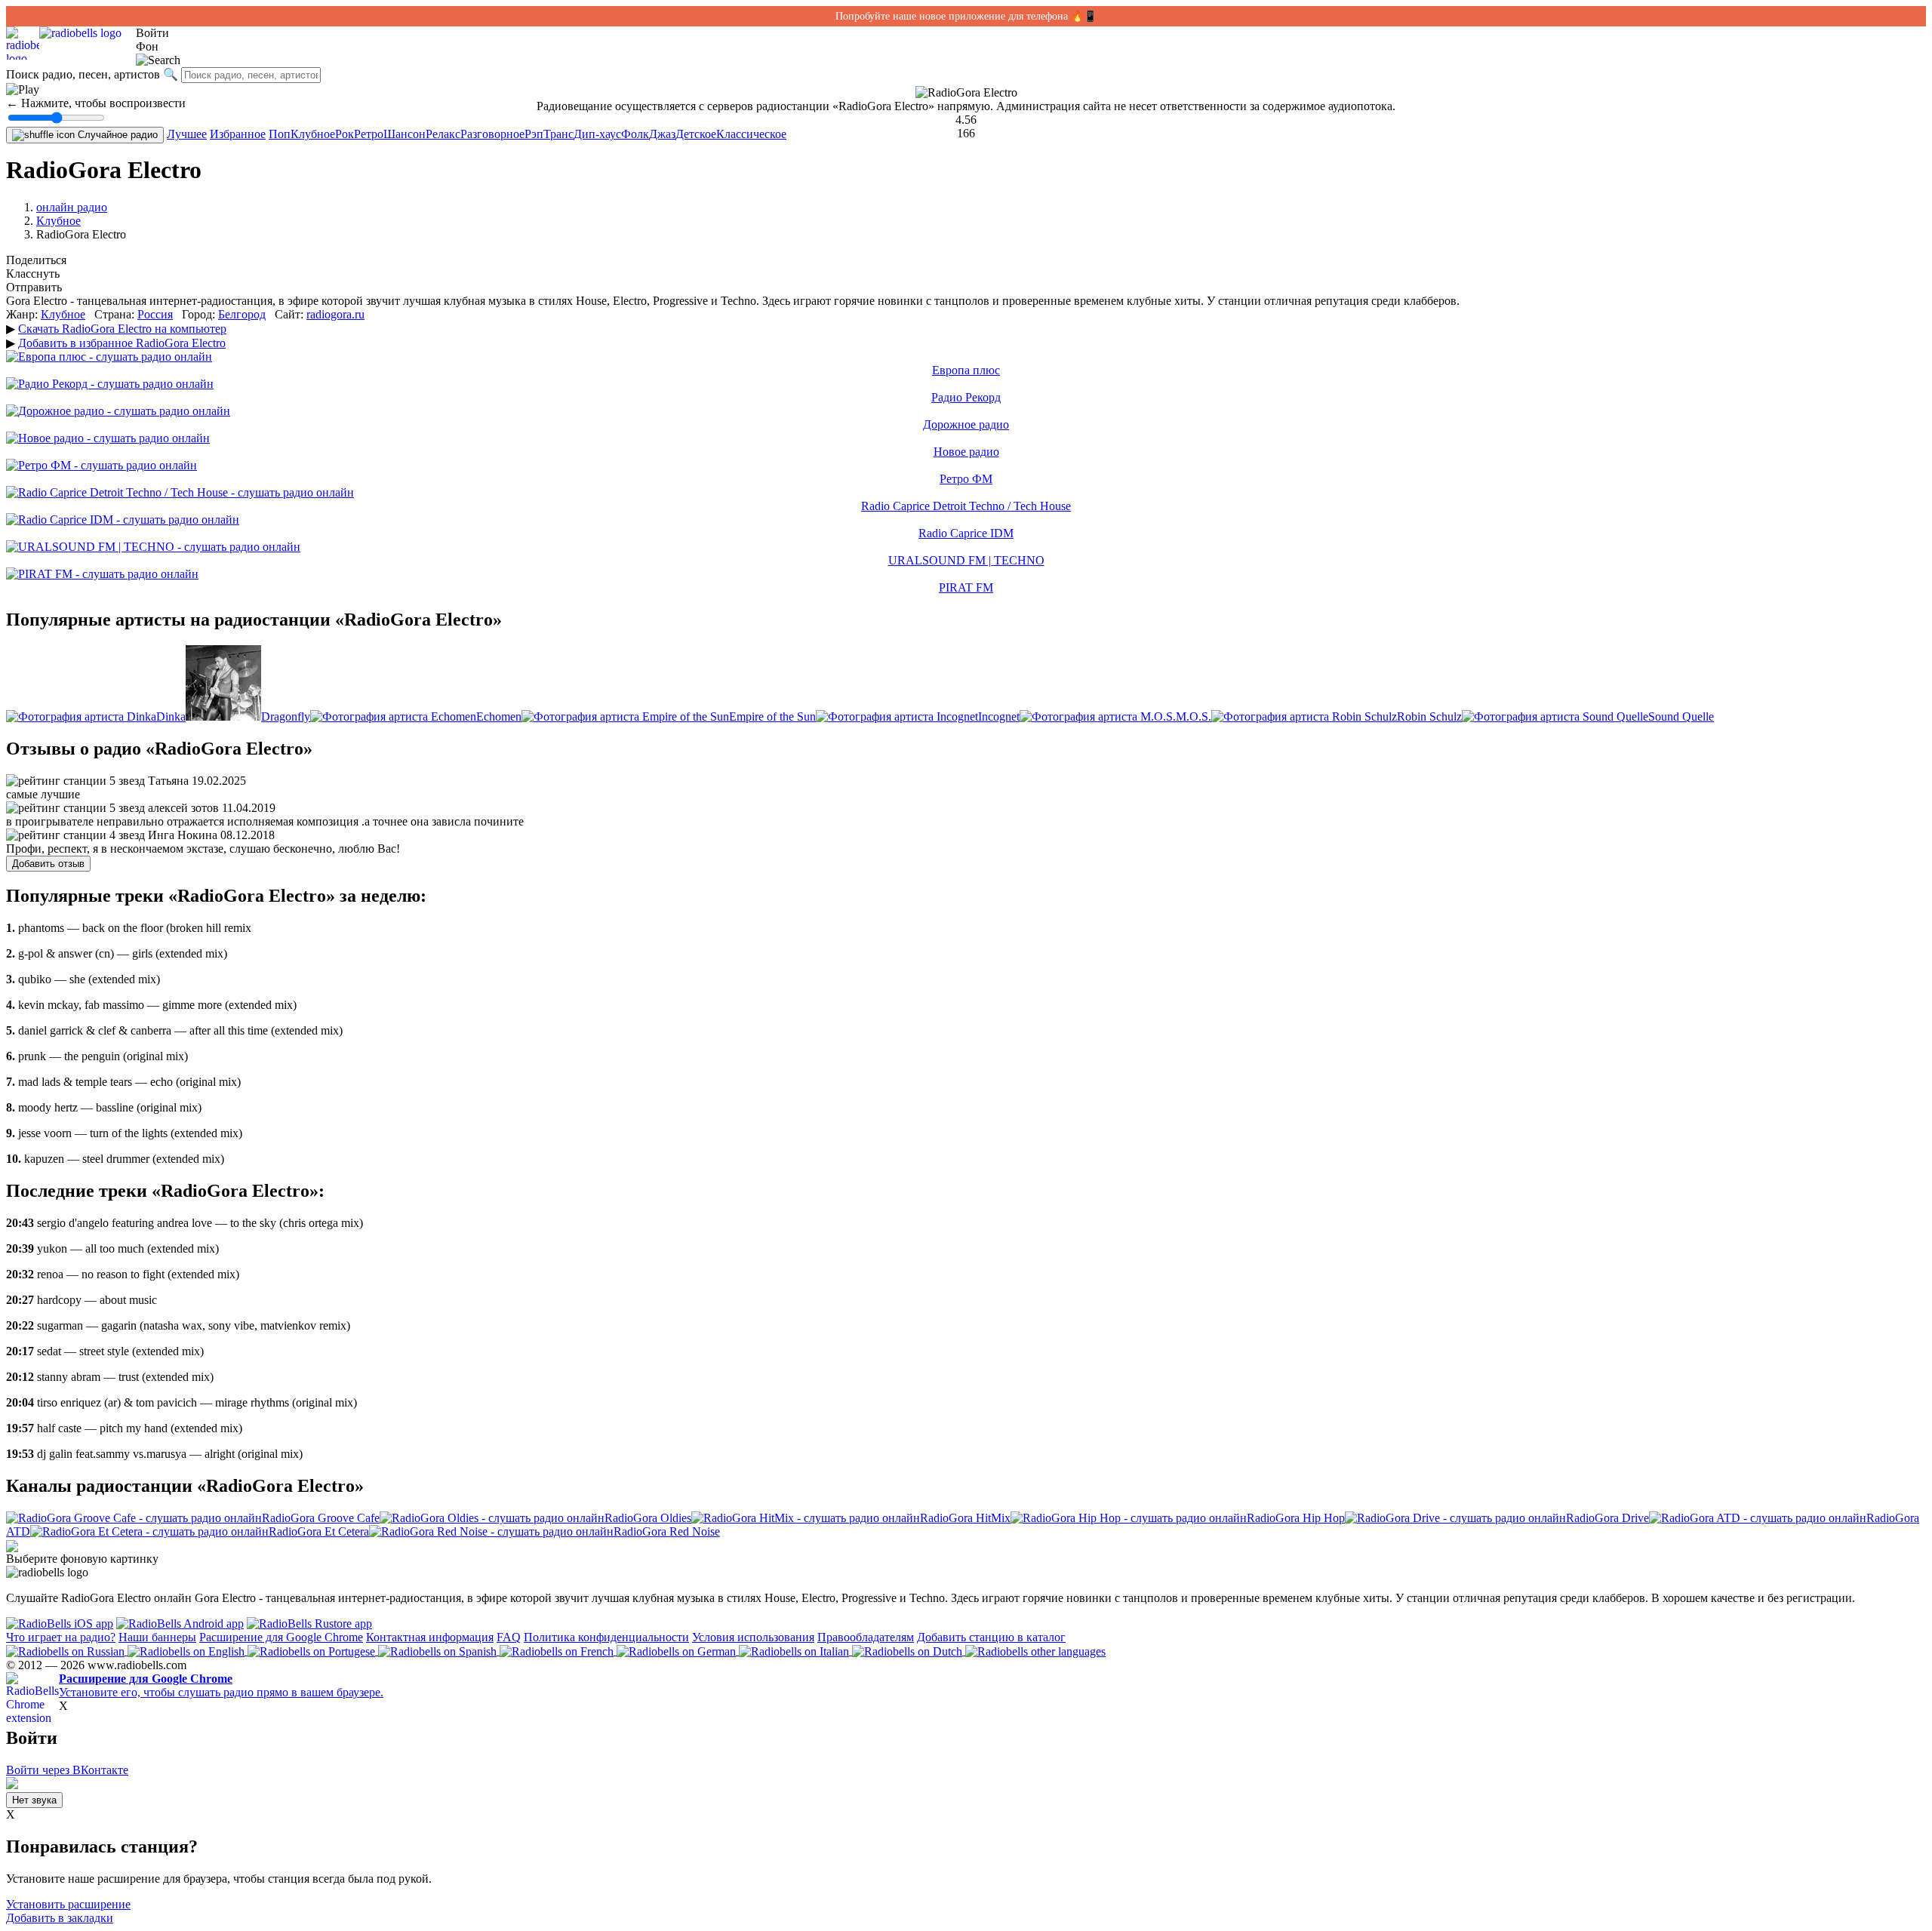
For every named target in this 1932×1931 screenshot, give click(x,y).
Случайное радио (116, 135)
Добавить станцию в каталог (991, 1637)
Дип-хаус (597, 134)
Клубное (313, 134)
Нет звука (34, 1800)
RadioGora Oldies (648, 1518)
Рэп (534, 134)
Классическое (751, 134)
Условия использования (753, 1637)
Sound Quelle (1681, 716)
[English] (188, 1651)
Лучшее (187, 134)
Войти (152, 33)
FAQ (509, 1637)
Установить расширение (68, 1904)
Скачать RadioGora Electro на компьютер (122, 329)
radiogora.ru (335, 314)
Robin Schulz (1429, 716)
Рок (345, 134)
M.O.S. (1194, 716)
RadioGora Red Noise (667, 1531)
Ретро (369, 134)
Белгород (242, 314)
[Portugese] (313, 1651)
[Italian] (795, 1651)
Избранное (238, 134)
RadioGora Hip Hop (1296, 1518)
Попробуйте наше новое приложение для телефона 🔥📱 (966, 16)
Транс (558, 134)
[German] (678, 1651)
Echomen (499, 716)
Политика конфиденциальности (606, 1637)
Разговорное (492, 134)
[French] (558, 1651)
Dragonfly (286, 716)
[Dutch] (909, 1651)
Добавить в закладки (60, 1918)
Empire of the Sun (772, 716)
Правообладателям (866, 1637)
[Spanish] (439, 1651)
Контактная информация (430, 1637)
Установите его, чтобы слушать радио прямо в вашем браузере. (221, 1685)
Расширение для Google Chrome (281, 1637)
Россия (155, 314)
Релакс (443, 134)
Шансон (405, 134)
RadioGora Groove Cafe (321, 1518)
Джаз (662, 134)
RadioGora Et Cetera (319, 1531)
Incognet (999, 716)
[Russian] (67, 1651)
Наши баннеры (157, 1637)
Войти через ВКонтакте (67, 1770)
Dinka (171, 716)
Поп (280, 134)
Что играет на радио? (61, 1637)
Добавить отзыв (48, 864)
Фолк (635, 134)
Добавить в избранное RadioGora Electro (122, 343)
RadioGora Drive (1607, 1518)
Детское (696, 134)
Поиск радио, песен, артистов (83, 74)
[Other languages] (1035, 1651)
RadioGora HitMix (965, 1518)
